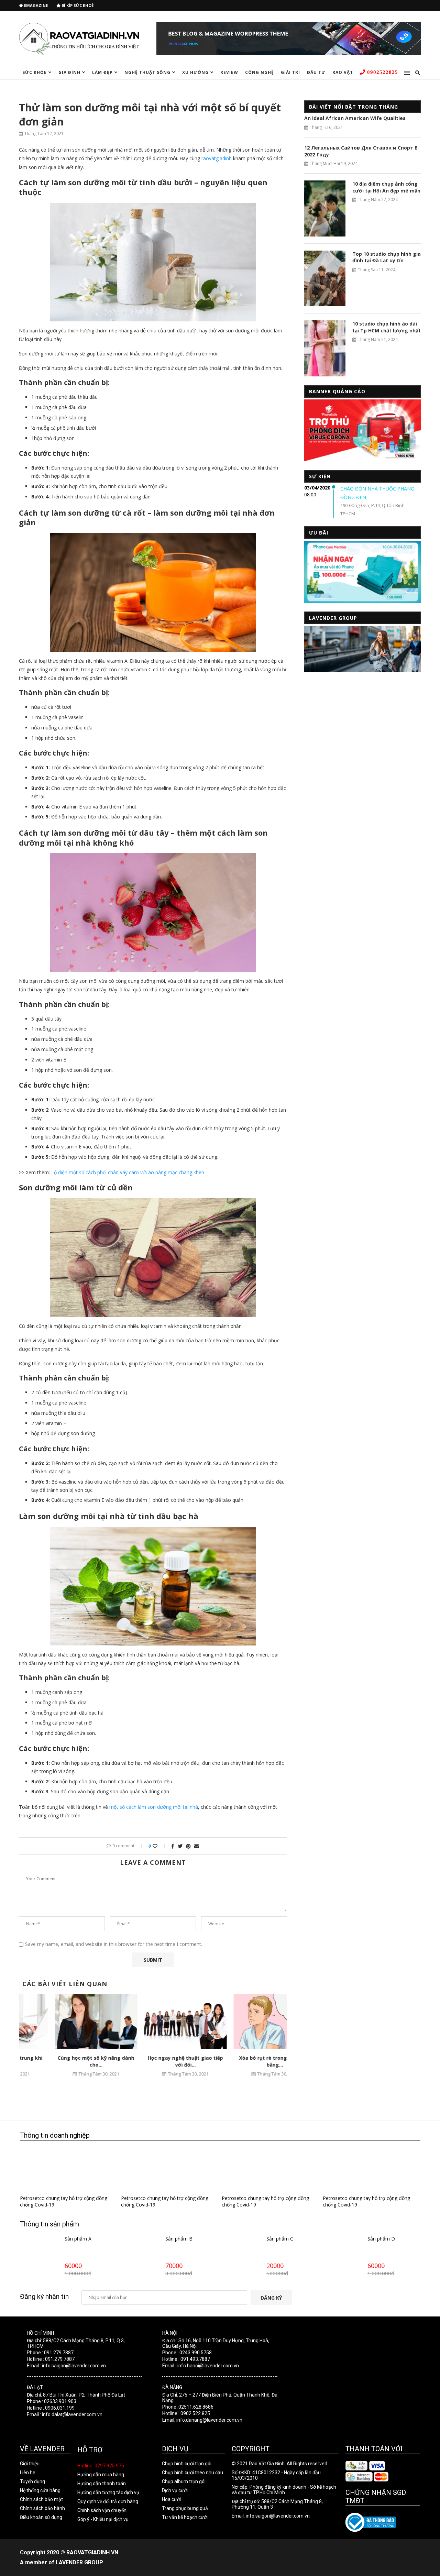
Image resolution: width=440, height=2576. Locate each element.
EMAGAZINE (35, 5)
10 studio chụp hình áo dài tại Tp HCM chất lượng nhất (387, 327)
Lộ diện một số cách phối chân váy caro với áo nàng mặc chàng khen (128, 1172)
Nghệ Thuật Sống (147, 72)
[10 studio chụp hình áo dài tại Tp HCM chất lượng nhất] (325, 348)
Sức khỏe (35, 72)
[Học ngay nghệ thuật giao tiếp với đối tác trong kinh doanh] (153, 2021)
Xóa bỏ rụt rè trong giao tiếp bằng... (243, 2061)
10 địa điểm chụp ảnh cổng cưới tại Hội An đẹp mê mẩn (386, 187)
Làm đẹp (102, 72)
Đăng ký (271, 2298)
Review (229, 72)
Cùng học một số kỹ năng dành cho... (64, 2061)
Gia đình (69, 72)
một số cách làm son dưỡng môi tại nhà (154, 1807)
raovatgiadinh (217, 158)
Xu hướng (195, 72)
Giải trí (290, 72)
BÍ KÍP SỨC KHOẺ (77, 5)
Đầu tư (316, 72)
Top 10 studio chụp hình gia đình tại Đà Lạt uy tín (387, 257)
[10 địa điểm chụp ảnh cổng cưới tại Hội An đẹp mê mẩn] (325, 208)
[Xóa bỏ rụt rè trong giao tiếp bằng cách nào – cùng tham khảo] (243, 2021)
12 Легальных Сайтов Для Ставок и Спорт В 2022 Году (361, 151)
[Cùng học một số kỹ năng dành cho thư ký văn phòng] (64, 2021)
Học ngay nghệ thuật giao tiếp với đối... (153, 2061)
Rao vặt (343, 72)
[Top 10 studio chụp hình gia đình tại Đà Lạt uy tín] (325, 278)
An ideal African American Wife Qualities (355, 118)
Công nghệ (260, 72)
